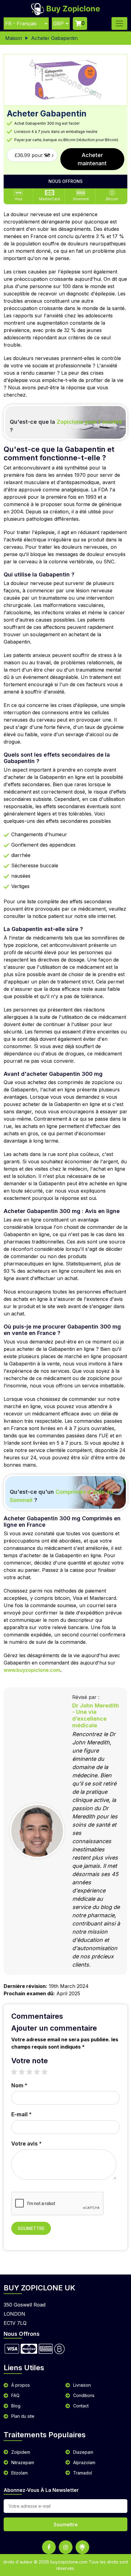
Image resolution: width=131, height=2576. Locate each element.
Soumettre (31, 2228)
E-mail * (21, 2114)
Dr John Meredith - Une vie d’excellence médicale (96, 1715)
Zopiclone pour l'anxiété (89, 422)
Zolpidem (21, 2452)
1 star (17, 2072)
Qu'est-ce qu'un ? (61, 1496)
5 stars (48, 2072)
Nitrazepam (23, 2462)
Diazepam (83, 2452)
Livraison (82, 2385)
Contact (81, 2406)
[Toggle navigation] (119, 23)
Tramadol (83, 2473)
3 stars (32, 2072)
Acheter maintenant (92, 159)
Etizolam (19, 2473)
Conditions (84, 2395)
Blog (16, 2406)
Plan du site (23, 2416)
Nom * (19, 2085)
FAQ (15, 2395)
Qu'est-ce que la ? (66, 426)
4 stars (40, 2072)
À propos (21, 2385)
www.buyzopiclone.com (32, 1670)
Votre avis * (27, 2144)
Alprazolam (84, 2462)
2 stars (25, 2072)
